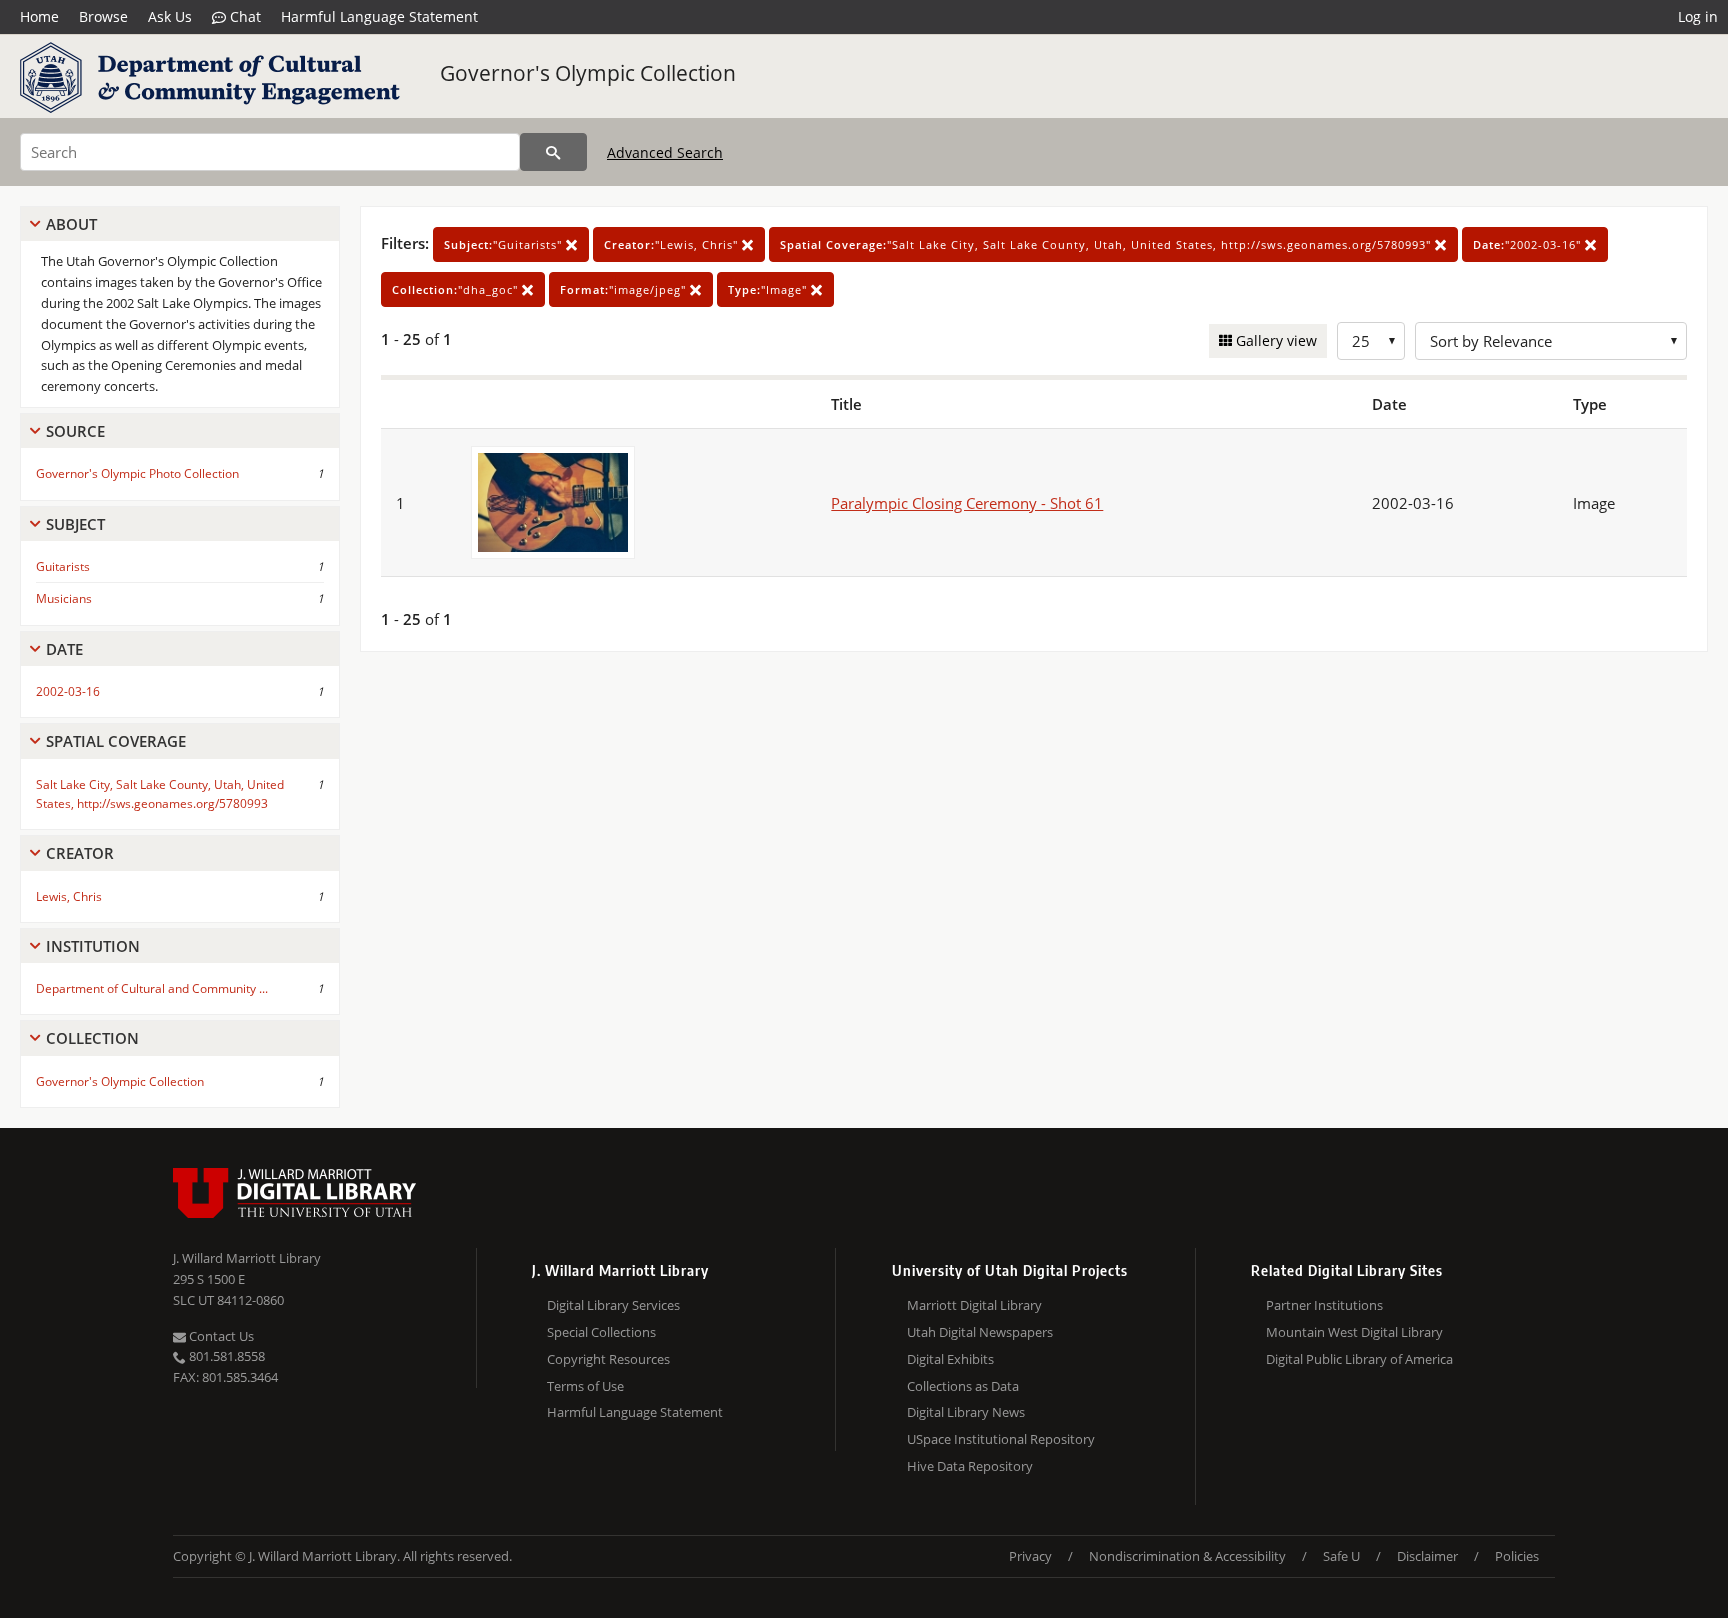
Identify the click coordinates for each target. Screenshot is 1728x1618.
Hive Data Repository (970, 1466)
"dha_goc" (457, 289)
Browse (103, 16)
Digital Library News (966, 1412)
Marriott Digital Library (974, 1305)
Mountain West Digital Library (1354, 1332)
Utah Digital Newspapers (980, 1332)
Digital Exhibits (950, 1359)
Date (64, 649)
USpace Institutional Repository (1001, 1439)
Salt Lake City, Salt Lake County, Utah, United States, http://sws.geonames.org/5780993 (160, 794)
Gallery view (1274, 340)
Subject (75, 524)
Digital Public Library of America (1359, 1359)
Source (75, 431)
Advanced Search (665, 152)
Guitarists (63, 566)
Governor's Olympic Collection (588, 73)
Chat (243, 16)
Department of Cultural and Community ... (152, 988)
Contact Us (220, 1336)
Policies (1517, 1556)
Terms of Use (585, 1386)
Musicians (64, 598)
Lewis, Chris (69, 896)
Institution (93, 946)
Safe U (1341, 1556)
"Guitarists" (505, 244)
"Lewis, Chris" (673, 244)
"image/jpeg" (625, 289)
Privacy (1030, 1556)
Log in (1698, 16)
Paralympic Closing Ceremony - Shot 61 (967, 503)
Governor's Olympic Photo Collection (137, 473)
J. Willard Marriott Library (247, 1258)
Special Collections (601, 1332)
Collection (92, 1038)
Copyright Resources (608, 1359)
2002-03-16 (68, 691)
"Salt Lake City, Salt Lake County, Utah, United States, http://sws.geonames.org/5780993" (1107, 244)
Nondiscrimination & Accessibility (1187, 1556)
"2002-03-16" (1529, 244)
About (71, 224)
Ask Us (170, 16)
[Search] (553, 152)
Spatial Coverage (116, 741)
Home (39, 16)
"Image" (769, 289)
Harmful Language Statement (379, 16)
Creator (80, 853)
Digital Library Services (613, 1305)
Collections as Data (963, 1386)
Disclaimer (1427, 1556)
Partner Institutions (1324, 1305)
